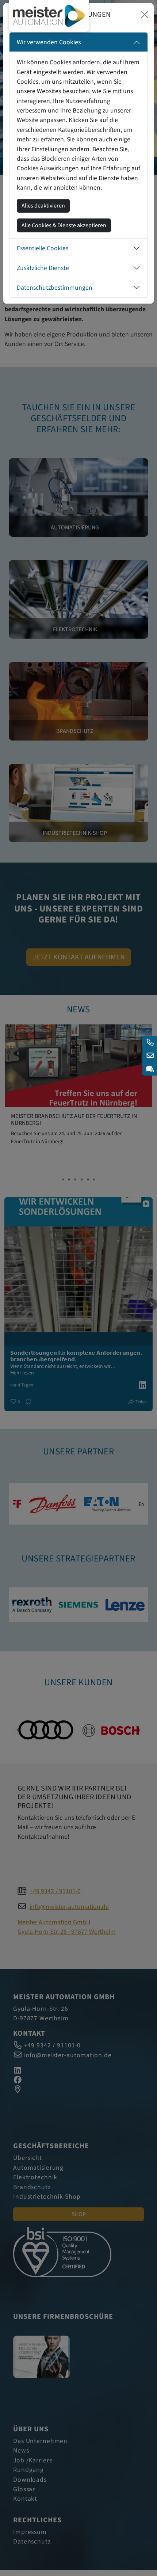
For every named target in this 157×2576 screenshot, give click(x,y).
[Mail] (150, 1056)
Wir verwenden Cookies (49, 42)
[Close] (145, 15)
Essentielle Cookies (43, 248)
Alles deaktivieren (43, 206)
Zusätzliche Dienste (43, 268)
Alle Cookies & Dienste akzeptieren (64, 225)
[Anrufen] (150, 1043)
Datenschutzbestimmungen (55, 288)
